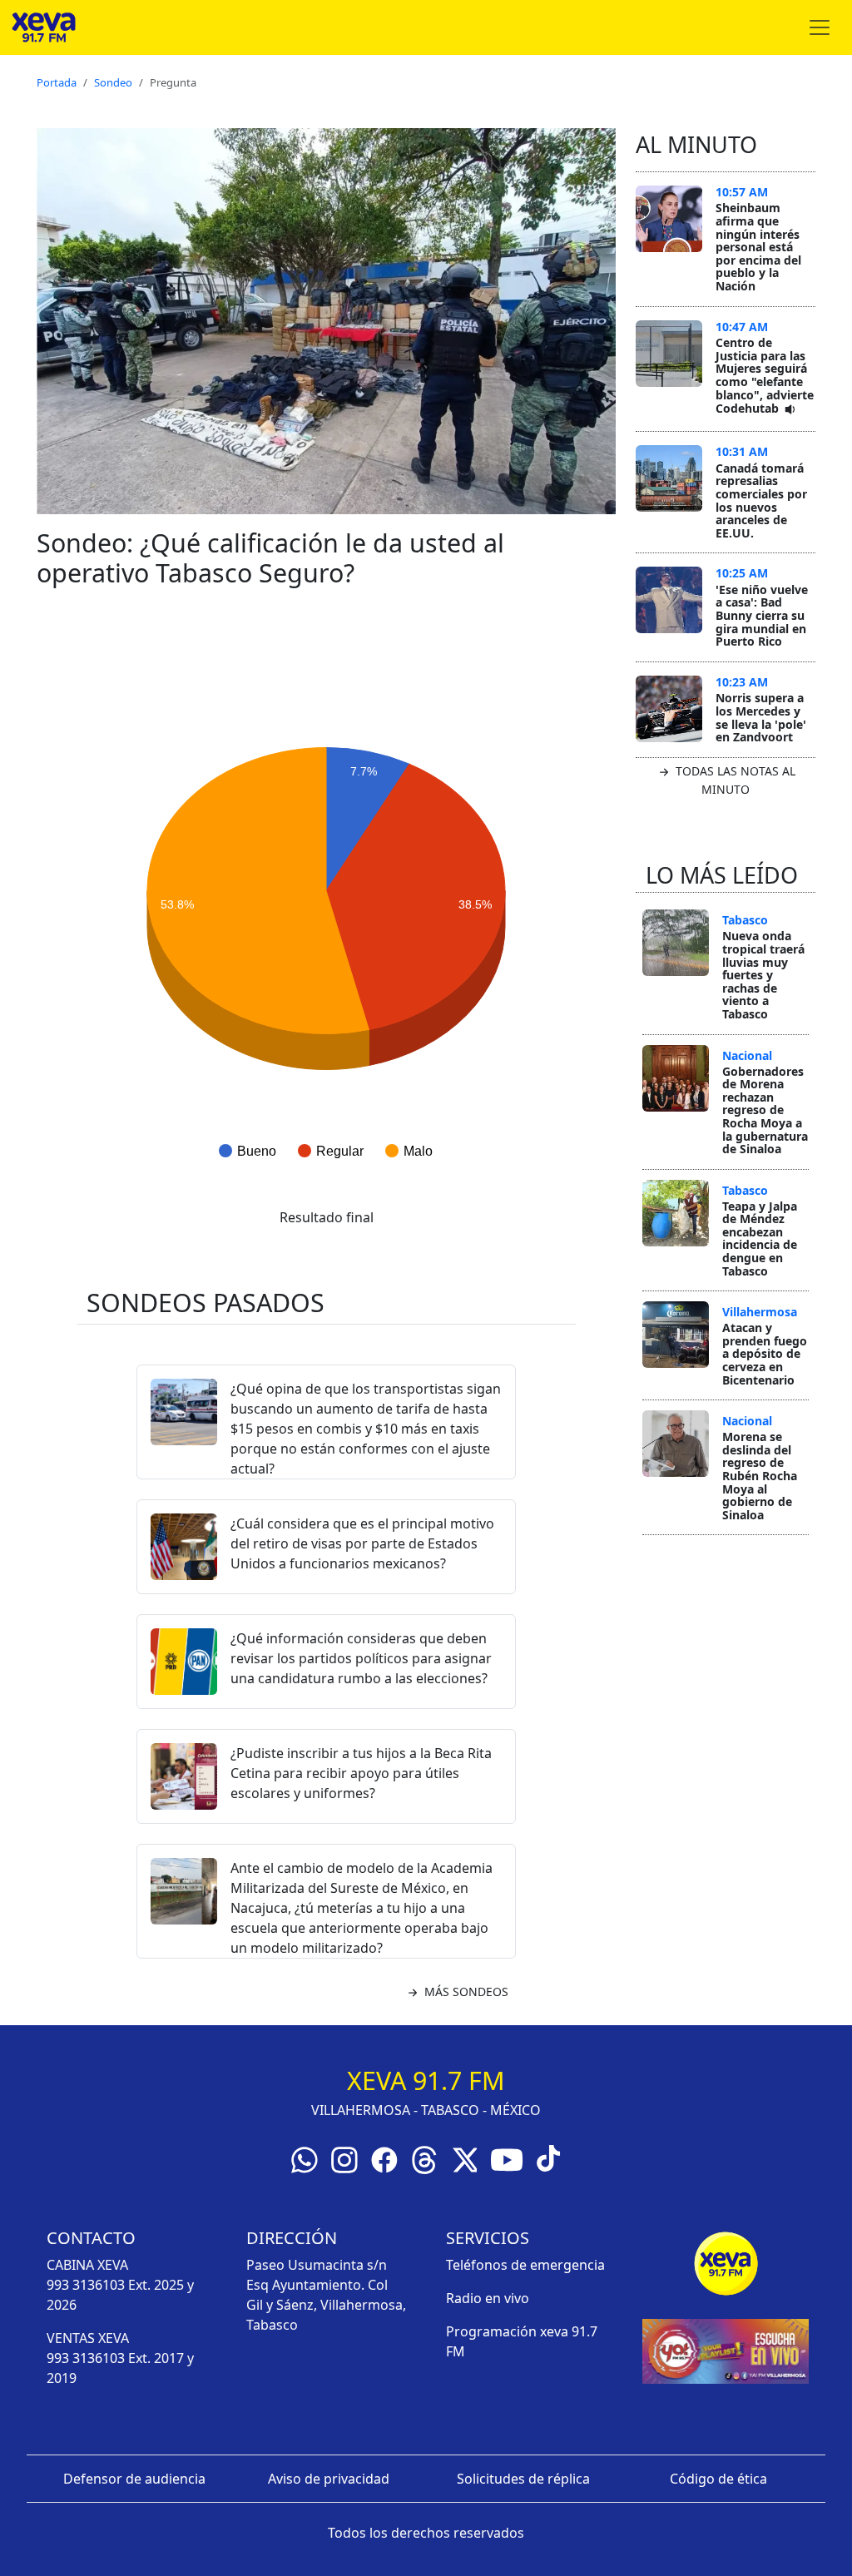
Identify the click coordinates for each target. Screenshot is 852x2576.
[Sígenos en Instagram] (344, 2158)
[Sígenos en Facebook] (384, 2158)
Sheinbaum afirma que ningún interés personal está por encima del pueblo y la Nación (758, 247)
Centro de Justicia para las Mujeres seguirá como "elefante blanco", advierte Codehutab (765, 375)
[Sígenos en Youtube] (507, 2158)
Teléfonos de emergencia (525, 2265)
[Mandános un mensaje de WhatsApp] (305, 2158)
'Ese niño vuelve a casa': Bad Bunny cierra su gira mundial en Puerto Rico (762, 615)
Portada (57, 82)
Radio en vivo (488, 2298)
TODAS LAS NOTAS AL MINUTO (734, 780)
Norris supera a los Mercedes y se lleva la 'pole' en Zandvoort (761, 717)
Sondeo (113, 82)
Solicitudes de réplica (523, 2479)
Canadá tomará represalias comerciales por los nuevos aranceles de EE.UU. (761, 500)
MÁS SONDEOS (465, 1991)
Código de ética (718, 2479)
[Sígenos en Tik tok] (548, 2157)
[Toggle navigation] (820, 27)
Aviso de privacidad (329, 2479)
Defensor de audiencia (134, 2479)
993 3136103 (86, 2285)
